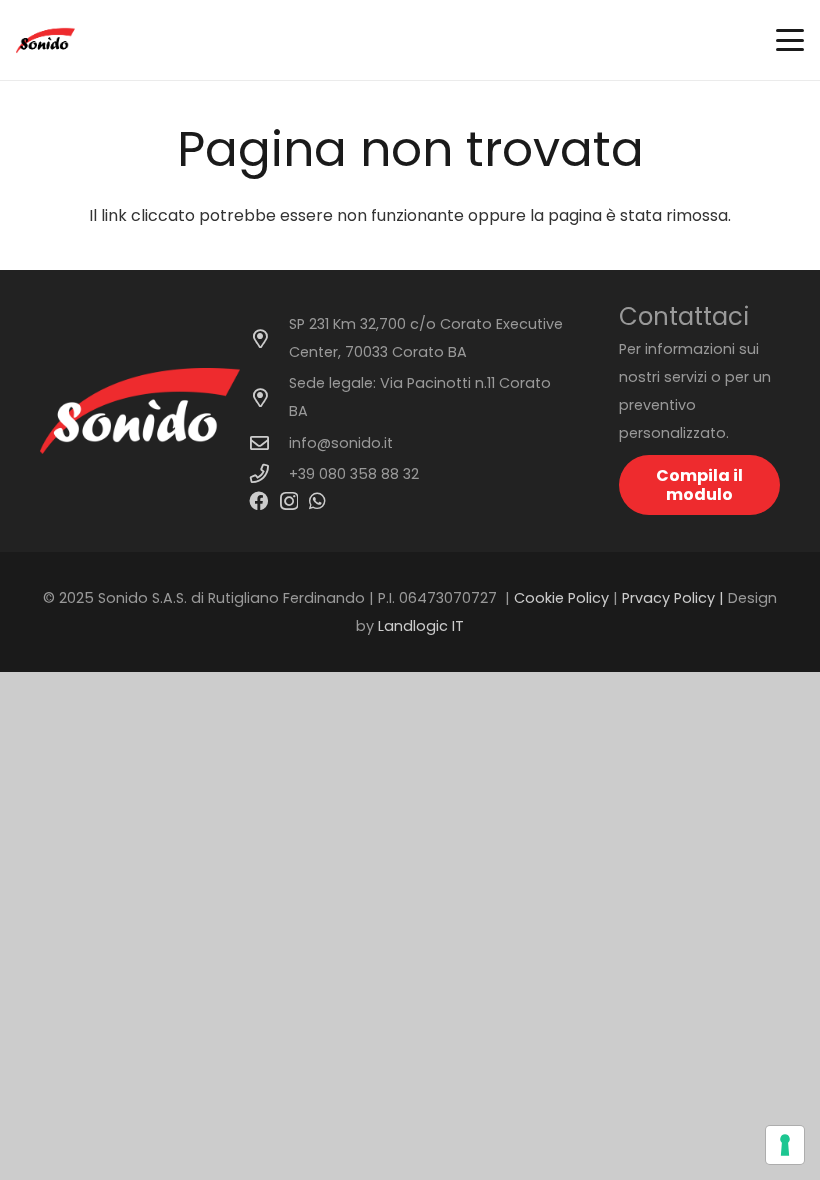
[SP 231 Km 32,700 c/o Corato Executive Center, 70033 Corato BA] (269, 338)
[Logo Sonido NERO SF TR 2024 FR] (45, 40)
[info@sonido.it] (269, 442)
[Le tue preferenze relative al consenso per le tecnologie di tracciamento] (785, 1145)
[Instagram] (289, 501)
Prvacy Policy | (675, 598)
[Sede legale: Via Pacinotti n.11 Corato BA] (269, 397)
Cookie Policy (561, 598)
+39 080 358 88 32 (354, 474)
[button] (790, 40)
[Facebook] (258, 500)
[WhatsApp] (317, 500)
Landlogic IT (421, 626)
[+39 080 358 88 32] (269, 473)
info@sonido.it (341, 443)
